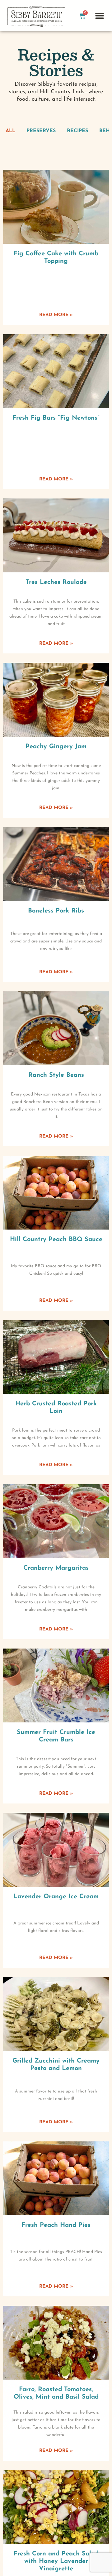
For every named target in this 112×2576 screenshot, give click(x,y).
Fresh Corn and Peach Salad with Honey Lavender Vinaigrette (56, 2561)
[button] (99, 16)
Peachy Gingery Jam (56, 747)
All (10, 131)
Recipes (77, 131)
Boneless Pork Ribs (56, 911)
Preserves (41, 131)
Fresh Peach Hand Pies (56, 2225)
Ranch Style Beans (56, 1075)
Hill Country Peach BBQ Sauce (56, 1240)
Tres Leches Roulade (56, 582)
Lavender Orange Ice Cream (56, 1897)
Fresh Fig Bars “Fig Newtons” (56, 418)
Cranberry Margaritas (56, 1568)
